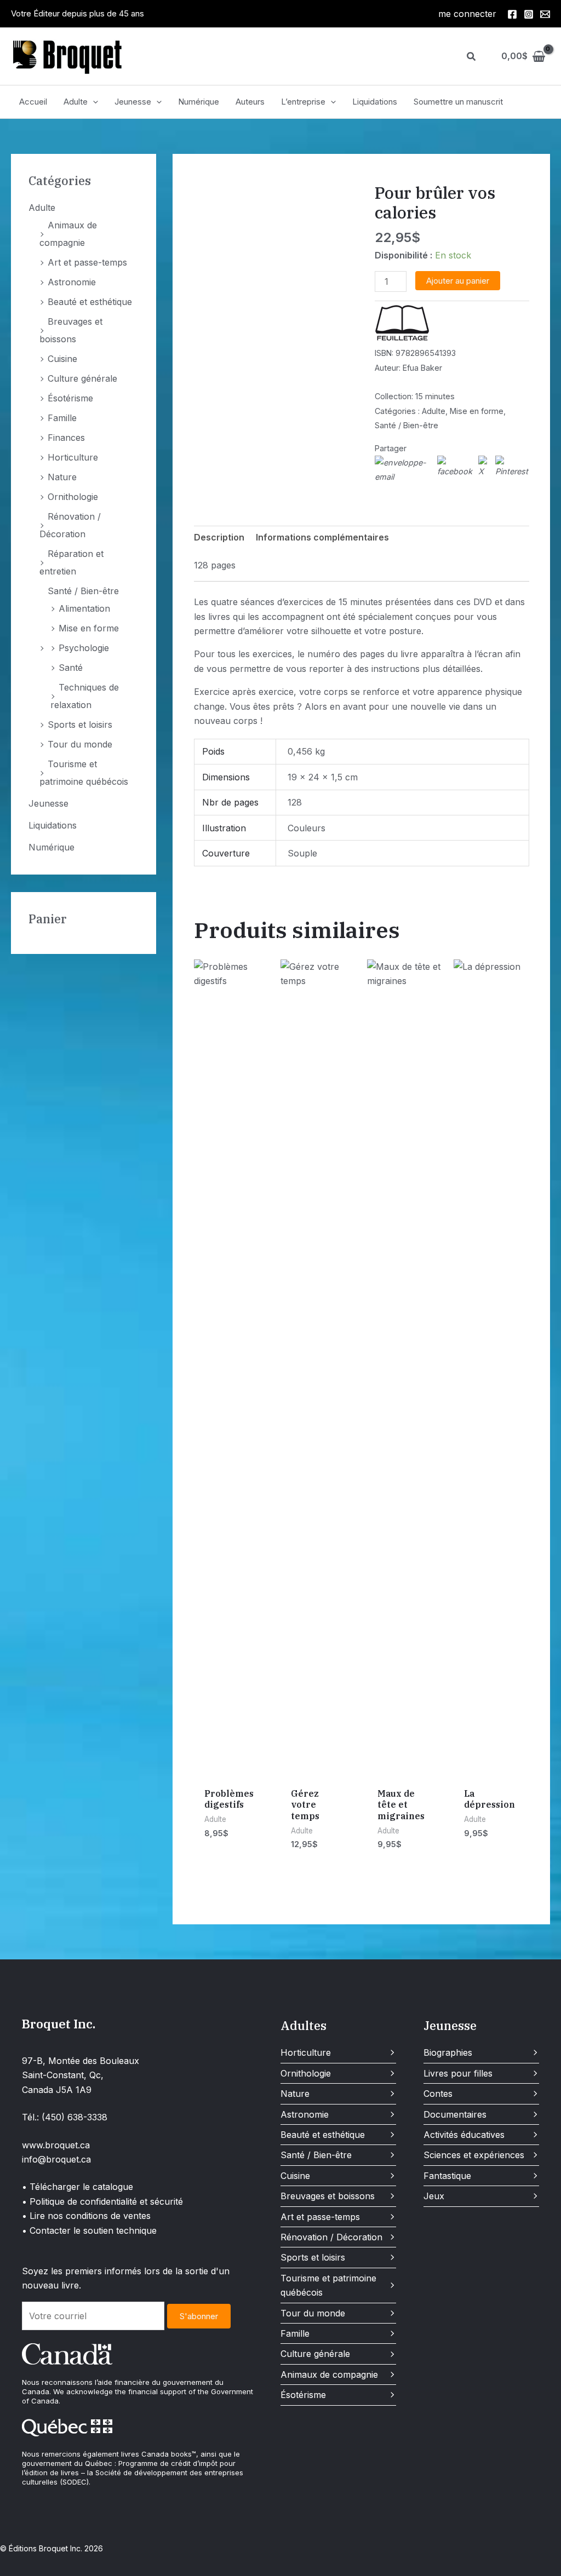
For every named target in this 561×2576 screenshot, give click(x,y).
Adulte (76, 102)
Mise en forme (89, 628)
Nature (62, 477)
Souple (302, 853)
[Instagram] (529, 14)
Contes (438, 2094)
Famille (62, 418)
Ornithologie (73, 497)
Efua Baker (422, 368)
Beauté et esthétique (90, 302)
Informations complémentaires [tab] (322, 537)
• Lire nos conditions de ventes (86, 2216)
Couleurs (307, 828)
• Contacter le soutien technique (89, 2230)
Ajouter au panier (458, 281)
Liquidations (375, 102)
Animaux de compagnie (329, 2374)
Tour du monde (80, 744)
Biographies (448, 2052)
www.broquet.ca (56, 2145)
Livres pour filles (458, 2073)
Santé (71, 668)
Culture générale (82, 378)
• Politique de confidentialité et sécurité (102, 2201)
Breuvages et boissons (328, 2196)
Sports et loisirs (80, 725)
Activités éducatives (464, 2135)
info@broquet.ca (56, 2159)
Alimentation (84, 608)
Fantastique (447, 2176)
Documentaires (455, 2114)
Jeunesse (133, 102)
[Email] (545, 14)
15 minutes (435, 396)
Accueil (33, 102)
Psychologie (84, 648)
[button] (472, 57)
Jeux (434, 2196)
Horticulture (73, 457)
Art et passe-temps (87, 262)
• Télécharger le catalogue (78, 2187)
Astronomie (72, 282)
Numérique (199, 102)
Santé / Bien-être (83, 591)
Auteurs (250, 102)
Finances (66, 438)
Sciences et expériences (474, 2155)
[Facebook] (512, 14)
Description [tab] (219, 537)
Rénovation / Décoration (331, 2237)
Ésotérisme (70, 398)
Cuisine (62, 359)
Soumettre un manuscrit (458, 102)
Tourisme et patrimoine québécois (328, 2285)
